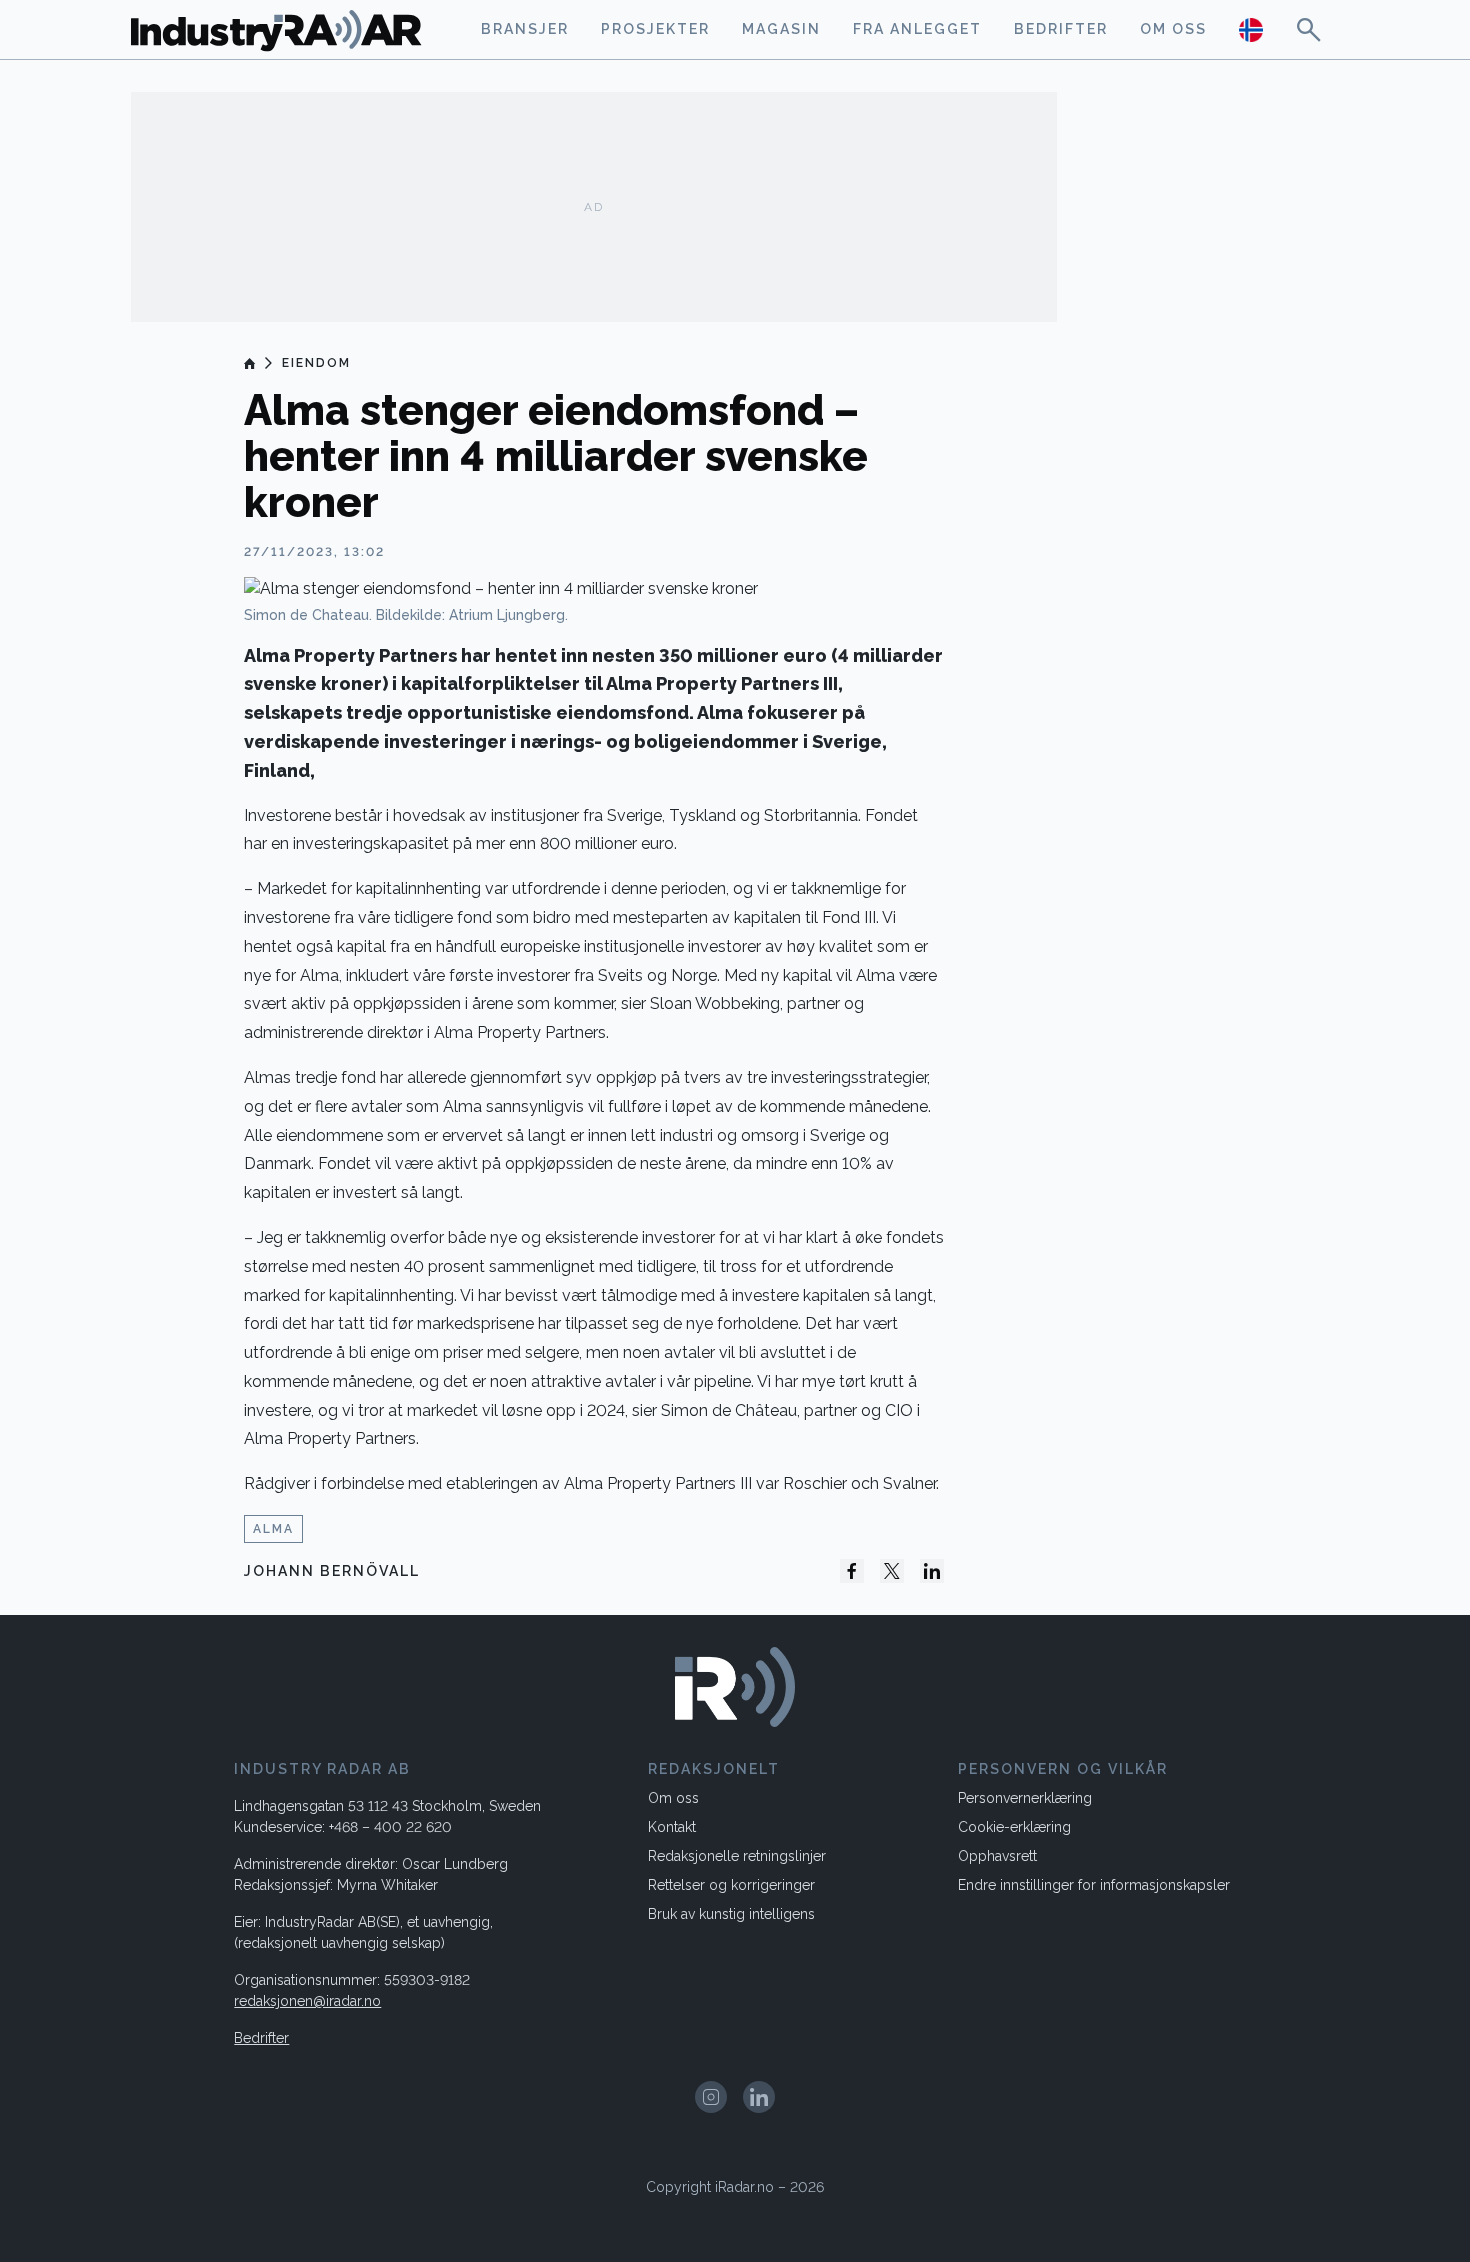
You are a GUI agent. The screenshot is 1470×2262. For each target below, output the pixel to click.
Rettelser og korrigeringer (731, 1885)
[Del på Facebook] (852, 1571)
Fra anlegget (917, 29)
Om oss (1173, 29)
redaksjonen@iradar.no (307, 2001)
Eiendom (316, 363)
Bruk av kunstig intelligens (731, 1914)
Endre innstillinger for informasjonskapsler (1094, 1885)
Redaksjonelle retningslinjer (737, 1856)
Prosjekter (655, 29)
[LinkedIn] (759, 2097)
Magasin (781, 29)
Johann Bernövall (332, 1571)
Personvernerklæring (1025, 1798)
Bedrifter (1061, 29)
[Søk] (1309, 29)
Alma (273, 1529)
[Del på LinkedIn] (932, 1571)
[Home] (250, 363)
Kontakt (672, 1827)
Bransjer (525, 29)
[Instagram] (711, 2097)
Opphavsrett (997, 1856)
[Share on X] (892, 1571)
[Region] (1251, 29)
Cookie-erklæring (1014, 1827)
